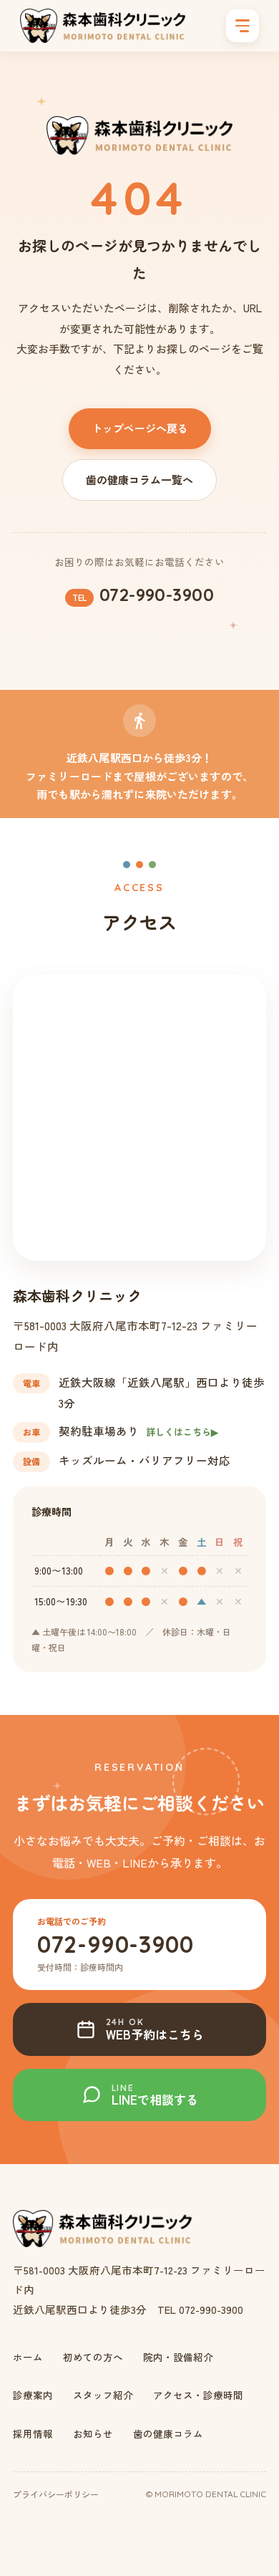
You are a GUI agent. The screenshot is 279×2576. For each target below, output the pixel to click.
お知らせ (93, 2433)
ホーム (28, 2357)
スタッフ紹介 (103, 2395)
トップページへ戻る (140, 428)
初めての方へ (93, 2357)
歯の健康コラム (168, 2433)
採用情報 (33, 2433)
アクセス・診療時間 (198, 2395)
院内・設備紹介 (178, 2357)
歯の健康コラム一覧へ (139, 480)
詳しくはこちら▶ (182, 1432)
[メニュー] (243, 26)
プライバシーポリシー (56, 2494)
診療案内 (33, 2395)
